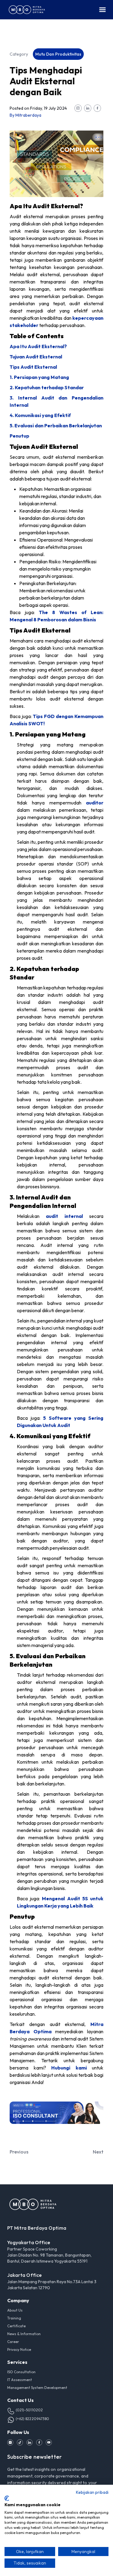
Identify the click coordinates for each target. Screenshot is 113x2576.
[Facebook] (39, 2442)
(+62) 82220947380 (33, 2419)
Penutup (19, 436)
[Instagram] (10, 2442)
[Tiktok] (20, 2442)
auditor (95, 803)
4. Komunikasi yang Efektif (40, 415)
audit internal (64, 1216)
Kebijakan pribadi (92, 2492)
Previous (19, 2152)
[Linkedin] (30, 2442)
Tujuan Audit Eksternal (36, 357)
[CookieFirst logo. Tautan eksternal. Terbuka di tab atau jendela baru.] (7, 2498)
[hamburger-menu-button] (102, 10)
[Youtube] (49, 2442)
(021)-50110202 (29, 2410)
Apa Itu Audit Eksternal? (38, 346)
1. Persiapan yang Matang (39, 377)
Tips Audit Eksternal (33, 367)
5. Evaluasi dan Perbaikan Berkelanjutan (56, 426)
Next (98, 2152)
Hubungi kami (69, 2068)
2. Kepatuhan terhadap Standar (47, 387)
